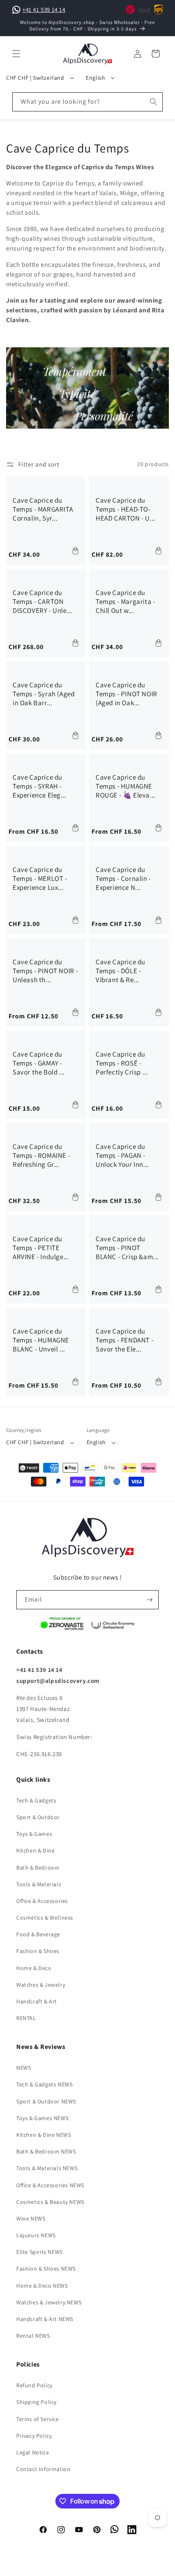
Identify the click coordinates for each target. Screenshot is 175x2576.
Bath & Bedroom (38, 1868)
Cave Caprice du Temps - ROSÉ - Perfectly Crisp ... (122, 1063)
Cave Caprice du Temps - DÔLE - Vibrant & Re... (120, 971)
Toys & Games (34, 1834)
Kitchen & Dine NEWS (44, 2135)
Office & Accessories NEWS (50, 2185)
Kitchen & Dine (35, 1850)
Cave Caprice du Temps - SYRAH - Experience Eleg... (39, 786)
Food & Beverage (38, 1934)
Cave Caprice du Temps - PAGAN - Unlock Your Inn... (122, 1155)
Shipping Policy (36, 2402)
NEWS (24, 2068)
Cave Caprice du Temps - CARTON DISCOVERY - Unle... (42, 602)
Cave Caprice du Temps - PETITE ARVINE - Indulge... (41, 1248)
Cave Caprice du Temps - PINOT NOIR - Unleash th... (45, 971)
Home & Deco (34, 1968)
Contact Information (43, 2469)
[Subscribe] (149, 1600)
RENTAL (26, 2018)
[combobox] (87, 102)
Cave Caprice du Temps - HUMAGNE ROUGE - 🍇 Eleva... (126, 786)
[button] (16, 54)
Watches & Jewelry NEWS (49, 2302)
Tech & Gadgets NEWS (44, 2084)
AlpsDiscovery (74, 2569)
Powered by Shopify (111, 2569)
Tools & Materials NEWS (47, 2168)
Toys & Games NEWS (42, 2118)
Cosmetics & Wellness (45, 1918)
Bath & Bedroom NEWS (46, 2151)
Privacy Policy (34, 2436)
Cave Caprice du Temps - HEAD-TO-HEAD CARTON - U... (126, 509)
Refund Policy (34, 2385)
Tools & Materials (39, 1884)
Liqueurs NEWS (36, 2235)
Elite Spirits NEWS (39, 2252)
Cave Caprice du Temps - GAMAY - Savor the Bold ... (39, 1063)
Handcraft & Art (37, 2001)
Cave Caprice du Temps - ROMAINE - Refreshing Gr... (41, 1155)
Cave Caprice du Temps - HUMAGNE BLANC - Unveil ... (41, 1340)
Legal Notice (33, 2452)
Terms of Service (38, 2419)
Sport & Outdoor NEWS (46, 2101)
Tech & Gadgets (36, 1800)
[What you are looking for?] (153, 102)
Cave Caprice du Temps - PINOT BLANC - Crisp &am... (127, 1248)
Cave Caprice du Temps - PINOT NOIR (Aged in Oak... (127, 694)
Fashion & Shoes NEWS (46, 2269)
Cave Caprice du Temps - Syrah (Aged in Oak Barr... (44, 694)
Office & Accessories (42, 1901)
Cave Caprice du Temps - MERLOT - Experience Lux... (40, 878)
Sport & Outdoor (38, 1817)
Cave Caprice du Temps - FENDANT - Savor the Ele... (125, 1340)
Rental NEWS (33, 2336)
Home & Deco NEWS (42, 2286)
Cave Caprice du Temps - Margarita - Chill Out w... (125, 602)
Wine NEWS (31, 2219)
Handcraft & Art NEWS (45, 2319)
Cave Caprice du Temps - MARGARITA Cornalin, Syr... (43, 509)
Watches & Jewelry (41, 1985)
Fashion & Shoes (38, 1951)
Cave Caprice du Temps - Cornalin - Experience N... (123, 878)
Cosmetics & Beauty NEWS (50, 2202)
